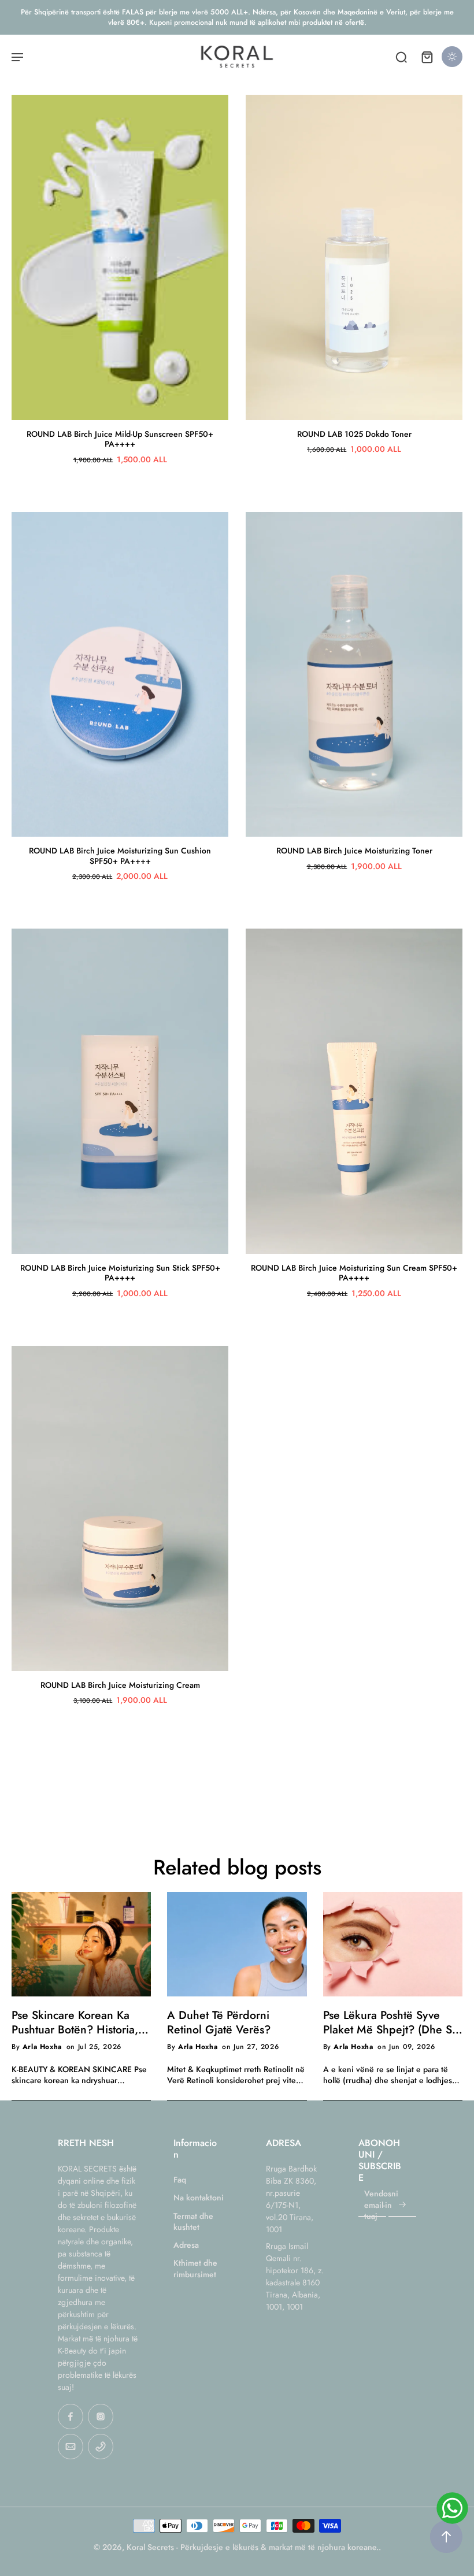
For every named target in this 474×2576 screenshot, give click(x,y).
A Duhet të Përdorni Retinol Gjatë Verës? (219, 2022)
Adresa (186, 2245)
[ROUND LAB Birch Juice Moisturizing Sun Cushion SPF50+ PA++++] (120, 675)
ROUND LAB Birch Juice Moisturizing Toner (354, 851)
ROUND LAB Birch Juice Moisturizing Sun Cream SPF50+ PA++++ (354, 1273)
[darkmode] (452, 57)
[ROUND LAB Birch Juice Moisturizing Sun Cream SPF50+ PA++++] (354, 1091)
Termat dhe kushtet (193, 2222)
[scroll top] (446, 2537)
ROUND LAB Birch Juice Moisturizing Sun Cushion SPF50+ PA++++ (120, 856)
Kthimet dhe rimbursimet (195, 2269)
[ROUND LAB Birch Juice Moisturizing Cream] (120, 1508)
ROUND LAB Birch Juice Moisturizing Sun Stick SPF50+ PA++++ (120, 1273)
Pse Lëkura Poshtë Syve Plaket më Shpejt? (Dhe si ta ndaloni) (389, 2022)
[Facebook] (71, 2417)
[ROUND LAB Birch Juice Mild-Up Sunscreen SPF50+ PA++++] (120, 257)
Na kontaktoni (199, 2198)
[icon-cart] (427, 57)
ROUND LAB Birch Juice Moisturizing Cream (120, 1685)
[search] (401, 57)
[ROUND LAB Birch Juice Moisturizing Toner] (354, 675)
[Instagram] (101, 2417)
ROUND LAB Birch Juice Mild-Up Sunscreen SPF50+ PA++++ (120, 439)
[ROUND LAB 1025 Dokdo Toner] (354, 257)
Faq (180, 2180)
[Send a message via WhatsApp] (452, 2508)
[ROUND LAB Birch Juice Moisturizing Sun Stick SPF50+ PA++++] (120, 1091)
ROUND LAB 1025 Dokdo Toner (354, 434)
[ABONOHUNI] (402, 2205)
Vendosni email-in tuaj (381, 2206)
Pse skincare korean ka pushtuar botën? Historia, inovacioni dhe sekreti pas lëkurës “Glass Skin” (78, 2022)
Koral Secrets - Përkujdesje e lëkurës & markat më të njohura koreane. (253, 2547)
